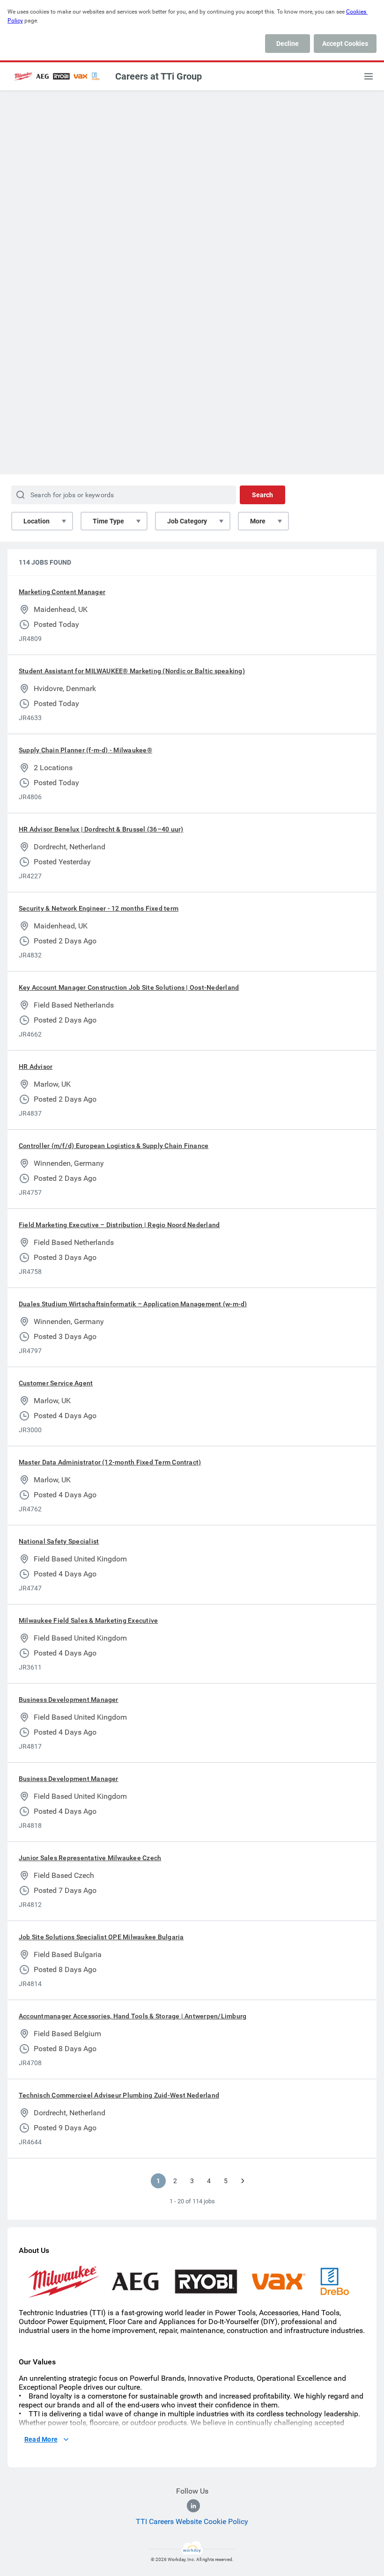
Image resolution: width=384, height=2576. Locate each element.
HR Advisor (36, 1067)
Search (262, 495)
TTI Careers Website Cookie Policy (192, 2521)
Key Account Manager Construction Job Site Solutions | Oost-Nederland (129, 987)
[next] (243, 2181)
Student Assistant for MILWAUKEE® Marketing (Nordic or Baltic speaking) (132, 671)
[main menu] (369, 76)
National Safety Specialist (59, 1541)
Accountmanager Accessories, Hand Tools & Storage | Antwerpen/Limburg (133, 2016)
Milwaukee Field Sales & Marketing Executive (88, 1620)
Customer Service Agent (56, 1383)
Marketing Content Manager (62, 592)
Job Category (187, 521)
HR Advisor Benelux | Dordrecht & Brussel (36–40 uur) (101, 829)
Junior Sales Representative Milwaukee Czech (90, 1858)
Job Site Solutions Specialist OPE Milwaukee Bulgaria (101, 1937)
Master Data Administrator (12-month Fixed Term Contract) (110, 1462)
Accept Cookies (345, 44)
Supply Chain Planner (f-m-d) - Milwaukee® (85, 750)
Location (37, 521)
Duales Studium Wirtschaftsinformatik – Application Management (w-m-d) (133, 1304)
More (258, 521)
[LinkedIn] (193, 2506)
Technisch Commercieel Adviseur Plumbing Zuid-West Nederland (119, 2095)
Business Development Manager (69, 1700)
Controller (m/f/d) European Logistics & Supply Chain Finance (114, 1146)
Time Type (108, 521)
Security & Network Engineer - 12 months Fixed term (99, 908)
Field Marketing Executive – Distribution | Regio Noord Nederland (119, 1225)
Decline (288, 44)
